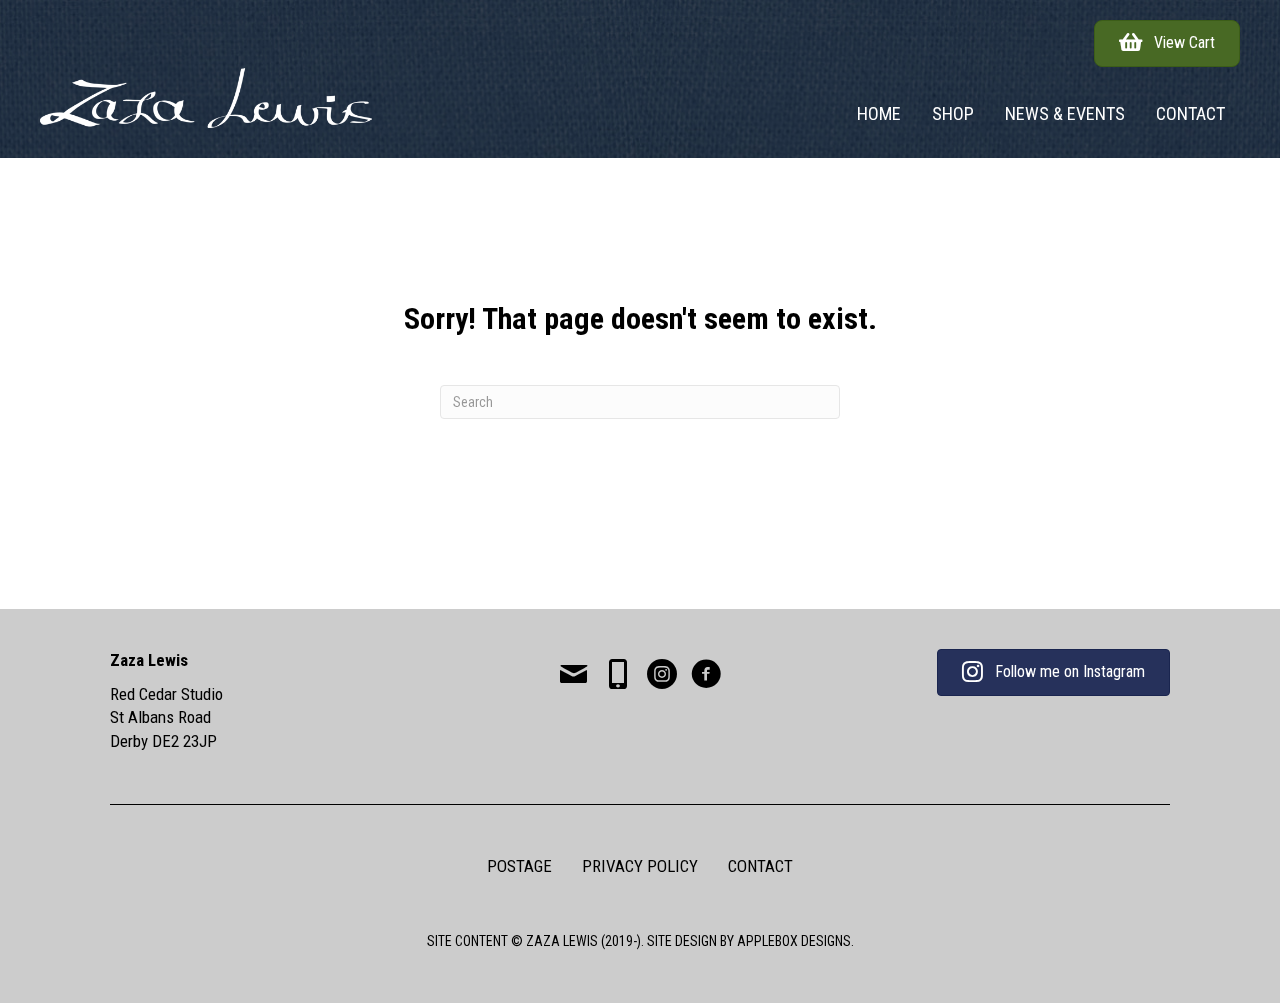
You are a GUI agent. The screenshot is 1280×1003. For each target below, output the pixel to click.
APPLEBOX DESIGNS (794, 941)
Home (879, 113)
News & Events (1065, 113)
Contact (1190, 113)
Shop (953, 113)
